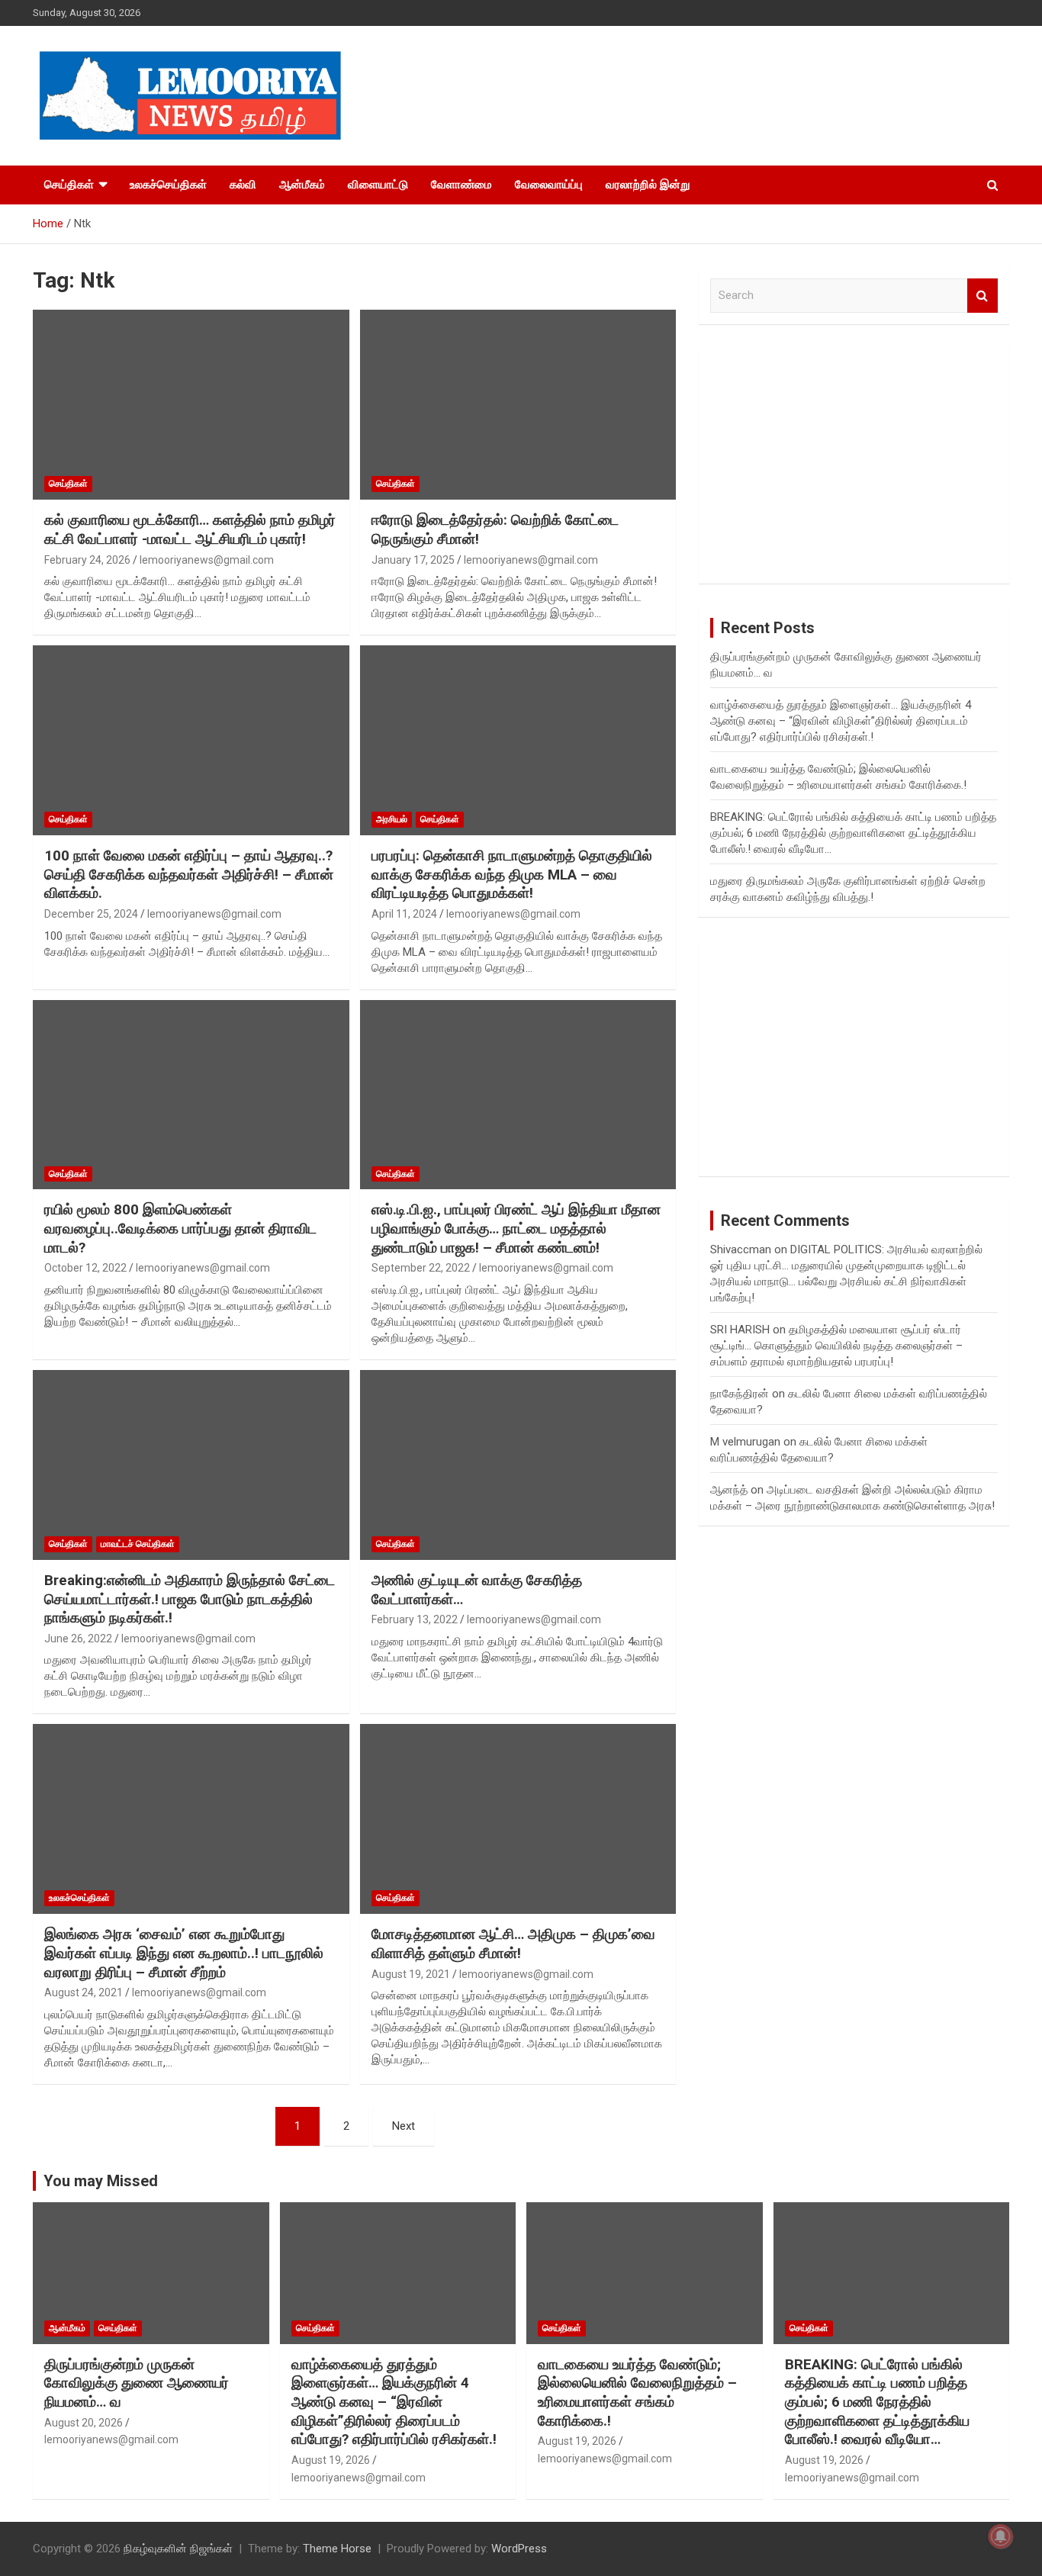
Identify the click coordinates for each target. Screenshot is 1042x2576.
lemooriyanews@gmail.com (207, 560)
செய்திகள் (69, 185)
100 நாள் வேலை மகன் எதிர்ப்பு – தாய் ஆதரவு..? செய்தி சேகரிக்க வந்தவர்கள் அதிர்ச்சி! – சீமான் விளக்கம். (189, 874)
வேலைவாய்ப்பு (549, 185)
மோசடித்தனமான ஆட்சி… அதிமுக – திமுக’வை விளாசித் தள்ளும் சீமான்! (513, 1944)
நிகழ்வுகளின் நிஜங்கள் (178, 2549)
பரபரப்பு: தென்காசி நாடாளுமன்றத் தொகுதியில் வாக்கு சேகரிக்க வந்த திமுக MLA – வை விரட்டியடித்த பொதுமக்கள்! (512, 874)
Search (983, 296)
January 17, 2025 (413, 560)
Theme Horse (337, 2549)
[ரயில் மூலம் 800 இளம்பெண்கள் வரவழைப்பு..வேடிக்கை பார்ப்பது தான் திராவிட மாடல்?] (191, 1095)
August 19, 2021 (411, 1974)
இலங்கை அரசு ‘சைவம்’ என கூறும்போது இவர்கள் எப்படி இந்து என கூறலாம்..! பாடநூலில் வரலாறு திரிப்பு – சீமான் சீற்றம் (184, 1953)
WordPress (519, 2549)
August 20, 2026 (84, 2423)
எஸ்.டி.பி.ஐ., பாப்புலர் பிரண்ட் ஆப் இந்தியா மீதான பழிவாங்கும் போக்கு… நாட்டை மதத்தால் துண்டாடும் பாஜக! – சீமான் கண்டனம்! (516, 1228)
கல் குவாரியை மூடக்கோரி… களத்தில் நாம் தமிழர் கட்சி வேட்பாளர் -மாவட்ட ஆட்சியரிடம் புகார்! (190, 529)
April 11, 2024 (404, 914)
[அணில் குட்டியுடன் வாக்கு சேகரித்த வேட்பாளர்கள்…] (518, 1465)
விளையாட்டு (378, 185)
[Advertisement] (854, 465)
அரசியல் (392, 819)
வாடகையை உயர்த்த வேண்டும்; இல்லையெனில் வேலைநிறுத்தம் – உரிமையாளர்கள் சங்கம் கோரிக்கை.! (637, 2393)
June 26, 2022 (78, 1639)
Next (404, 2126)
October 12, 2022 (85, 1268)
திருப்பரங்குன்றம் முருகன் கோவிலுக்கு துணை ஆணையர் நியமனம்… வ (137, 2383)
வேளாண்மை (462, 185)
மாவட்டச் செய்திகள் (138, 1544)
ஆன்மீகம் (302, 185)
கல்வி (243, 185)
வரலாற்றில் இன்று (648, 185)
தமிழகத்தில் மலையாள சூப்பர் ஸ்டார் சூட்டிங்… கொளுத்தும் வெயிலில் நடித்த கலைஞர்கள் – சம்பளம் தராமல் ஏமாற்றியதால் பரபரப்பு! (836, 1346)
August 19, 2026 (331, 2460)
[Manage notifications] (1001, 2536)
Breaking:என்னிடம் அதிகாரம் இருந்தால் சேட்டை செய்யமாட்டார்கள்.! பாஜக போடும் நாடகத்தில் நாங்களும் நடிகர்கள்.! (190, 1599)
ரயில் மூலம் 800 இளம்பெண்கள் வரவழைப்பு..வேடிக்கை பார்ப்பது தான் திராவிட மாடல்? (180, 1228)
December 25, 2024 (91, 914)
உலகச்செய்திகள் (168, 185)
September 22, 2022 (421, 1268)
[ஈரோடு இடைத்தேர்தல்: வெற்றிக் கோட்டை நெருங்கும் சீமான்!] (518, 405)
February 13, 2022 (415, 1619)
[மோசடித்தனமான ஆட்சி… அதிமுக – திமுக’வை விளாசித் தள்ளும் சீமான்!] (518, 1819)
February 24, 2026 (87, 560)
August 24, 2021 (84, 1992)
